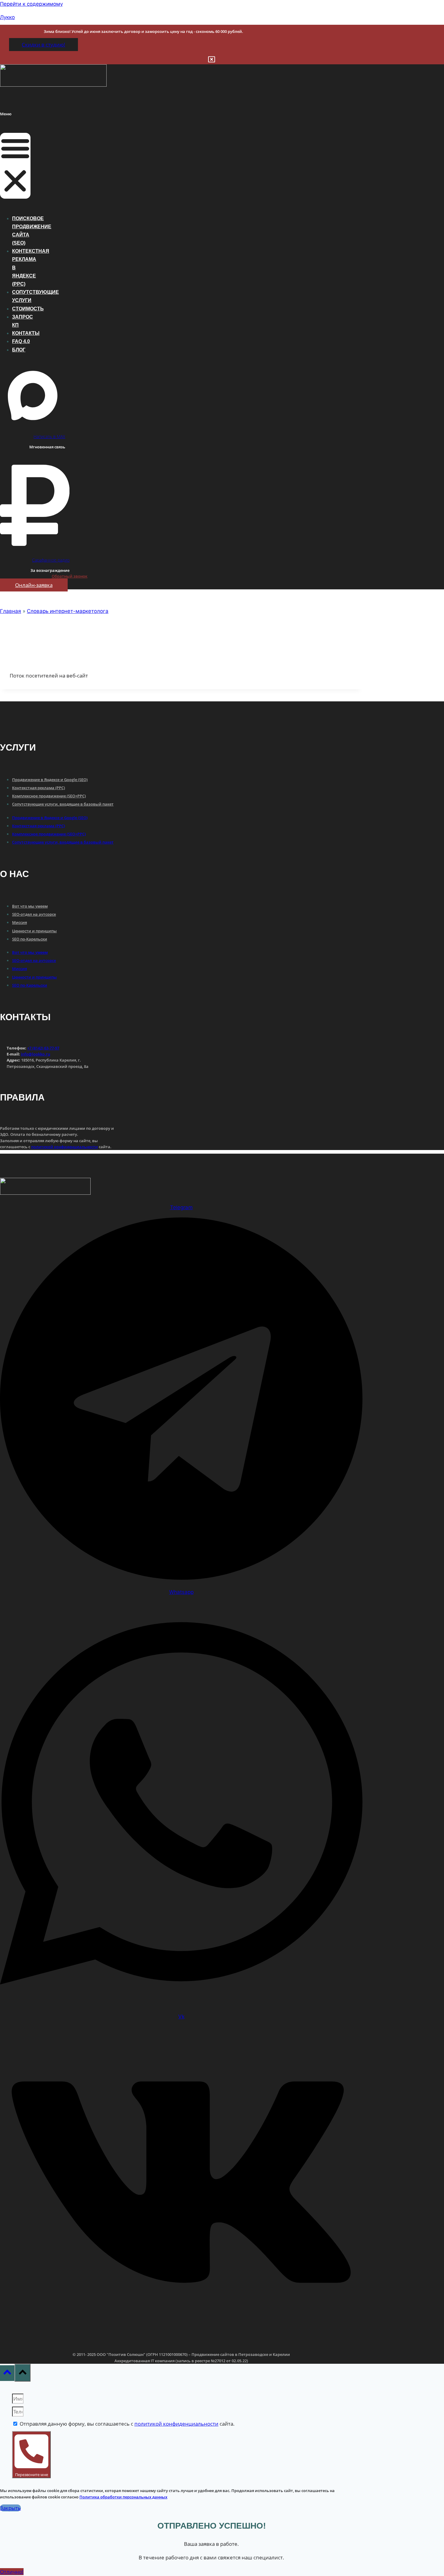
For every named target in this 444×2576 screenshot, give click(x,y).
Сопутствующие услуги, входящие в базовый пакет (63, 804)
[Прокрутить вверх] (7, 2373)
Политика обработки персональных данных (123, 2497)
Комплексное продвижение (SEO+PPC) (49, 796)
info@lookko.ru (35, 1054)
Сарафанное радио (51, 560)
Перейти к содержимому (31, 4)
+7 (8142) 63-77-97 (43, 1048)
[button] (15, 166)
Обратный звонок (69, 576)
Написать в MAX (49, 436)
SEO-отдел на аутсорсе (34, 914)
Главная (11, 611)
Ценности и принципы (34, 931)
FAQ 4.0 (21, 341)
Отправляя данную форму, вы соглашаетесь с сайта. (127, 2424)
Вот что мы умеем (30, 906)
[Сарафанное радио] (35, 548)
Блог (19, 350)
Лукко (7, 17)
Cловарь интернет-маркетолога (68, 611)
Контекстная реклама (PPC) (39, 788)
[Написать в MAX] (33, 425)
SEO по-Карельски (30, 939)
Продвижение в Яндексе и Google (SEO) (50, 780)
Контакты (26, 333)
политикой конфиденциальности (64, 1147)
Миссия (19, 922)
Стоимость (28, 309)
